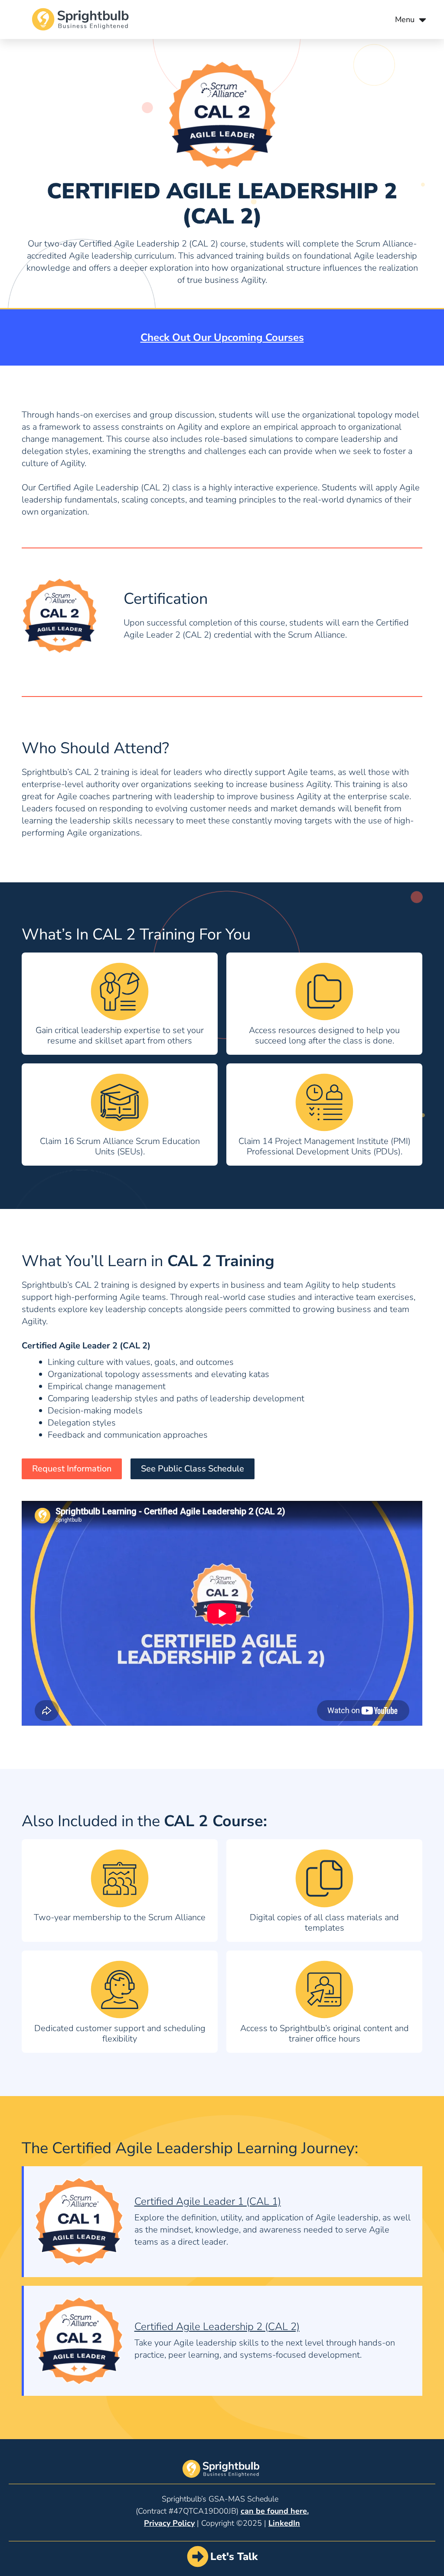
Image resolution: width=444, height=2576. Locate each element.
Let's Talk (234, 2557)
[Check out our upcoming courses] (222, 337)
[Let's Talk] (198, 2557)
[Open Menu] (423, 20)
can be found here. (275, 2511)
